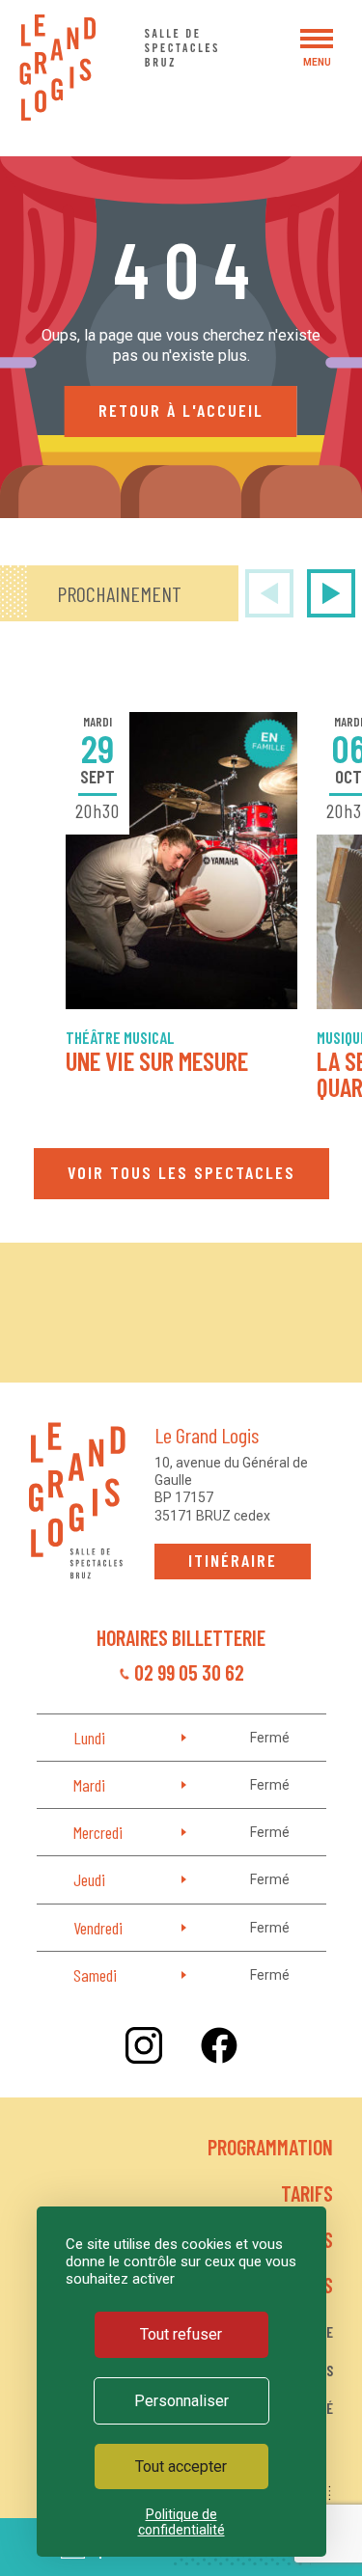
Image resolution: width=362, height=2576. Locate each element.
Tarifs (307, 2193)
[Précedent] (269, 593)
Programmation (270, 2147)
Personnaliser (181, 2401)
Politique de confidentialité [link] (181, 2522)
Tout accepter (181, 2466)
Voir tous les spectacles (181, 1172)
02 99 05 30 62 (189, 1672)
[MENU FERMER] (317, 39)
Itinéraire (233, 1560)
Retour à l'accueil (181, 410)
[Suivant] (331, 593)
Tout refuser (181, 2334)
